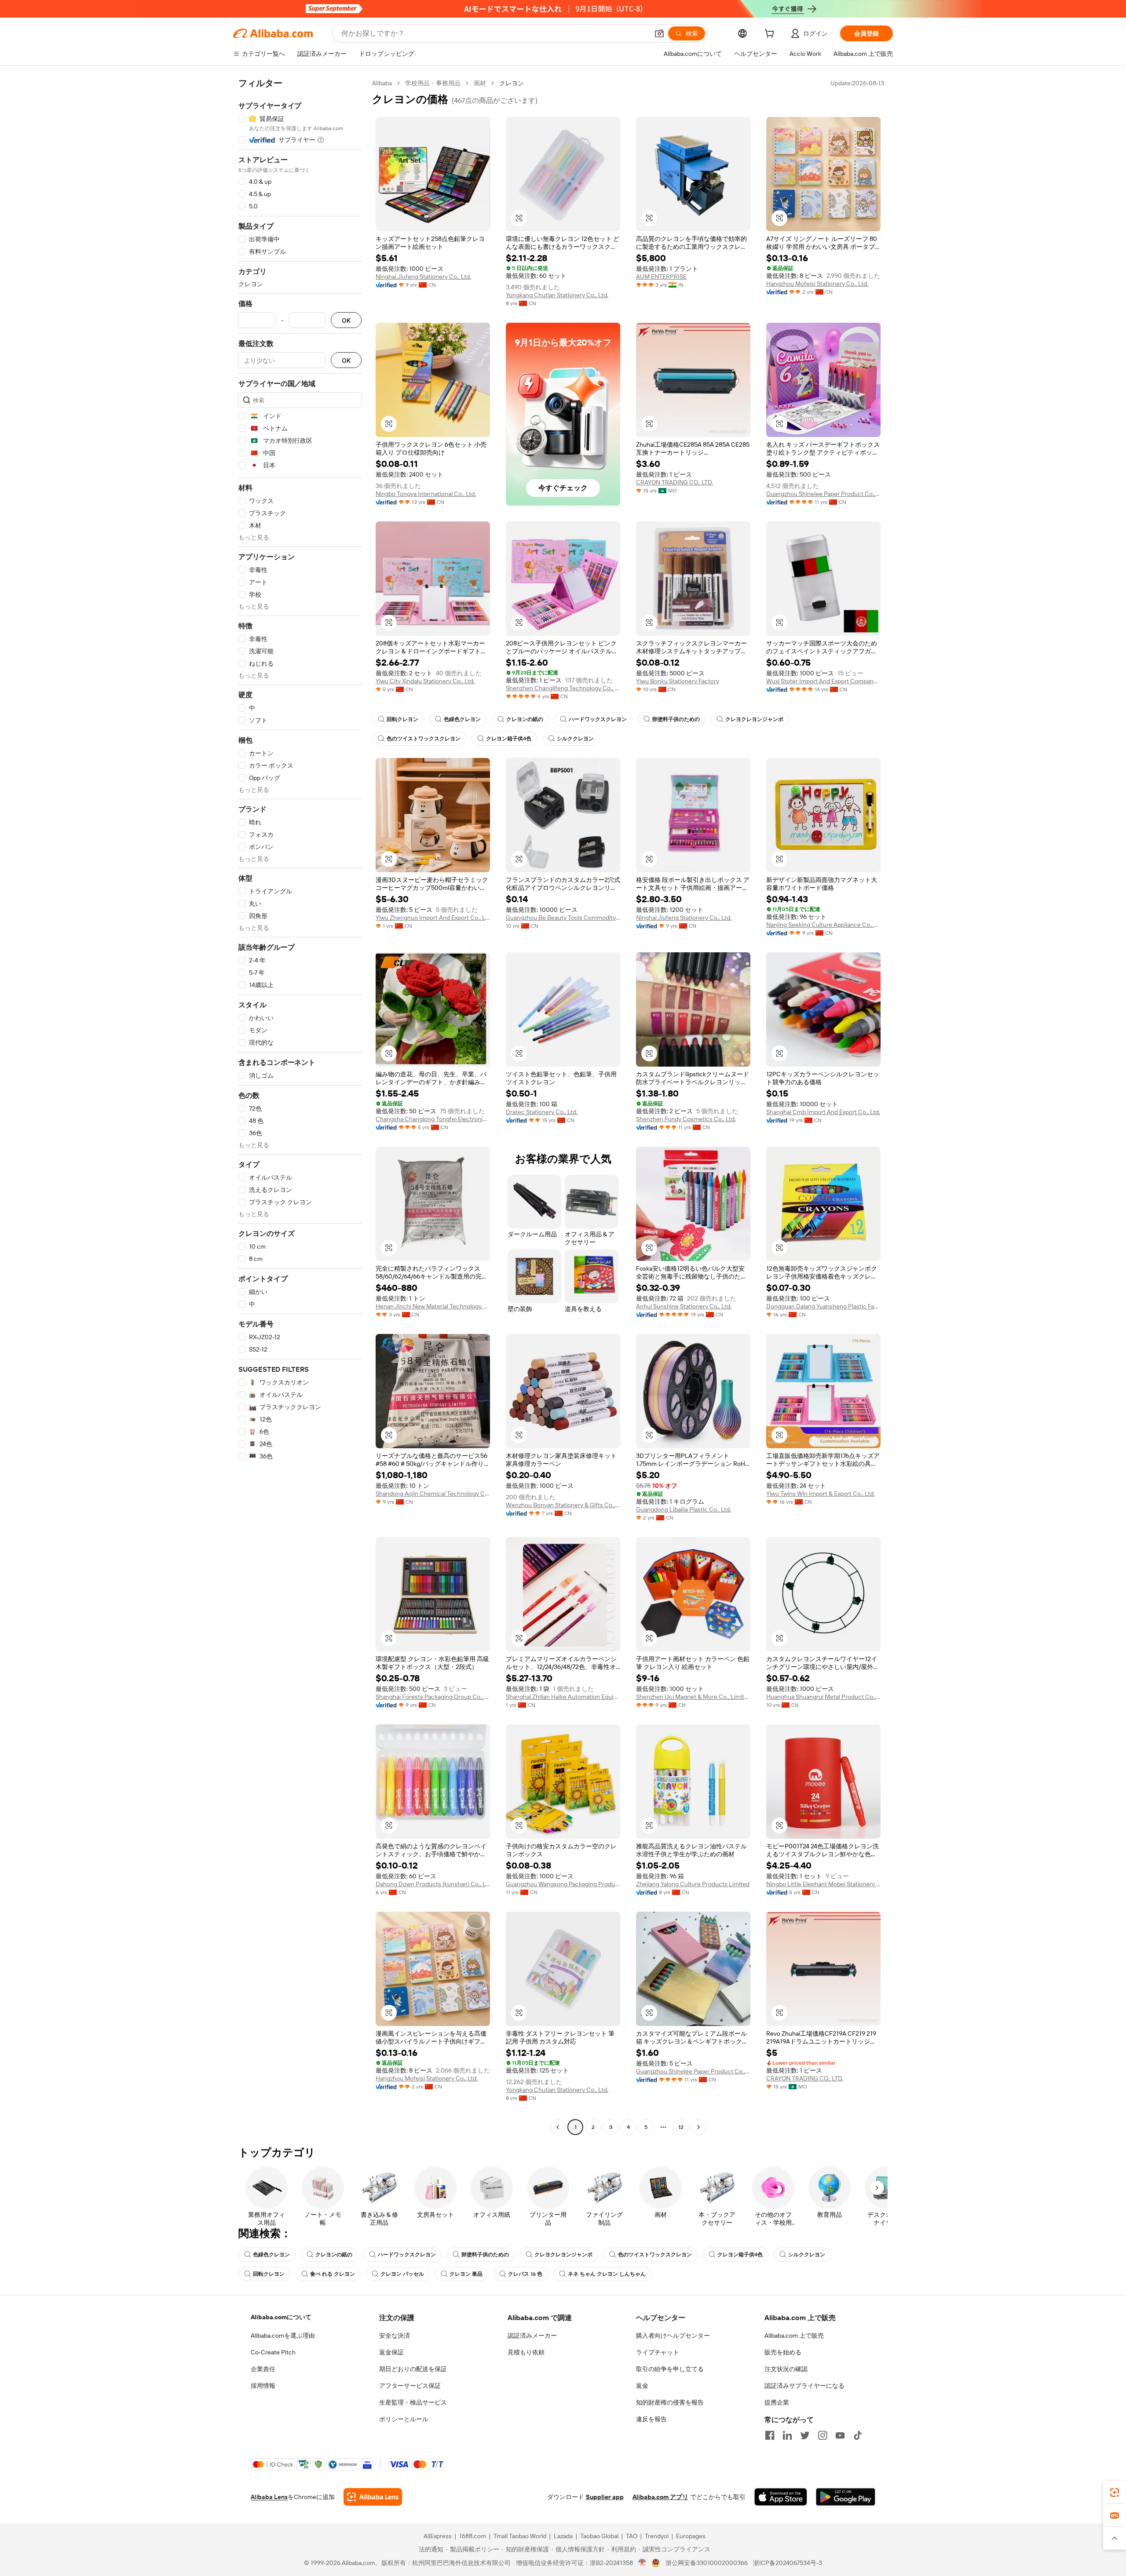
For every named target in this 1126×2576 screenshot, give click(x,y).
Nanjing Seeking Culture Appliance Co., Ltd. (823, 925)
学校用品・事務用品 (433, 83)
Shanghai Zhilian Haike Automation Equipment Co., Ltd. (563, 1697)
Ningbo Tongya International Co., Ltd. (426, 494)
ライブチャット (658, 2352)
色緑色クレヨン (462, 719)
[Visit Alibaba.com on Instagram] (823, 2435)
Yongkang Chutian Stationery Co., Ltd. (557, 295)
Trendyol (657, 2536)
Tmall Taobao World (520, 2536)
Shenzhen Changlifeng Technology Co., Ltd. (563, 688)
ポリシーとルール (404, 2419)
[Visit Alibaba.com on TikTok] (858, 2435)
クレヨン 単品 (466, 2274)
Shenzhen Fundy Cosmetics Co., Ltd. (686, 1119)
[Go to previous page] (558, 2127)
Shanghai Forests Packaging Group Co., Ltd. (433, 1697)
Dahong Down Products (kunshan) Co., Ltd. (433, 1884)
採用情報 (263, 2386)
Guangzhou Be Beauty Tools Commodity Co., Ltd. (563, 918)
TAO (632, 2536)
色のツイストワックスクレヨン (424, 739)
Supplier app (605, 2497)
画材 (480, 83)
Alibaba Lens (269, 2497)
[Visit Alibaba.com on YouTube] (840, 2435)
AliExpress (438, 2536)
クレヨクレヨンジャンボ (754, 719)
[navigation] (300, 1106)
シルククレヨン (575, 739)
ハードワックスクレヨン (598, 719)
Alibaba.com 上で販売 (794, 2336)
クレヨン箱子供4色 (509, 739)
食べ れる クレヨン (333, 2274)
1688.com (473, 2536)
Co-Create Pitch (273, 2352)
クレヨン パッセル (402, 2274)
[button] (659, 33)
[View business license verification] (642, 2563)
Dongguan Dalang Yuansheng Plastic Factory (823, 1306)
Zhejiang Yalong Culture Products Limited (693, 1884)
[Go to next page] (698, 2127)
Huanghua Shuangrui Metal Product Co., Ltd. (823, 1697)
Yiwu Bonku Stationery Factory (678, 681)
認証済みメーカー (532, 2336)
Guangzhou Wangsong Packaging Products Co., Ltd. (563, 1884)
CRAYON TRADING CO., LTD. (675, 482)
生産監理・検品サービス (413, 2402)
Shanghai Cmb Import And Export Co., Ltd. (823, 1112)
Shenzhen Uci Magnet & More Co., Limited (693, 1697)
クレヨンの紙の (525, 719)
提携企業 (777, 2402)
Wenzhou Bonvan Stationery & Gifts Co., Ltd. (563, 1505)
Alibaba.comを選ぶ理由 (283, 2336)
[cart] (771, 35)
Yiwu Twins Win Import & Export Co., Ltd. (821, 1494)
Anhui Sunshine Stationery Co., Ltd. (684, 1306)
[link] (1115, 2492)
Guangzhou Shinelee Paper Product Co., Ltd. (823, 494)
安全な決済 (395, 2336)
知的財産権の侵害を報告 (670, 2402)
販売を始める (783, 2352)
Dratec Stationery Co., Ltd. (542, 1112)
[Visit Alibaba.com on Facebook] (770, 2435)
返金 (642, 2386)
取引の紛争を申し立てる (670, 2369)
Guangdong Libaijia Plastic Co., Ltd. (684, 1509)
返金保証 (391, 2352)
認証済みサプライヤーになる (804, 2386)
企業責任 (263, 2369)
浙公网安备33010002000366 (707, 2563)
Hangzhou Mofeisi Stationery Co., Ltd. (817, 284)
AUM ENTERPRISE (661, 277)
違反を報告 (651, 2419)
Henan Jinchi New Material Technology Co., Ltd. (433, 1306)
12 (681, 2127)
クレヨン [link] (512, 83)
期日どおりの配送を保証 (413, 2369)
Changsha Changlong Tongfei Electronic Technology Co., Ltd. (433, 1119)
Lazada (563, 2536)
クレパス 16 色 (525, 2274)
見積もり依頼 (526, 2352)
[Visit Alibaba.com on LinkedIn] (787, 2435)
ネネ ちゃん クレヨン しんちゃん (607, 2274)
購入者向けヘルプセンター (673, 2336)
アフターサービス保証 (410, 2386)
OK (346, 320)
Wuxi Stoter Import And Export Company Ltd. (823, 681)
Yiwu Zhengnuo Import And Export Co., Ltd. (433, 918)
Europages (691, 2536)
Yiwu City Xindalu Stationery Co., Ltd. (425, 681)
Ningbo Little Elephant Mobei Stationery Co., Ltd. (823, 1884)
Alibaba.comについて (281, 2317)
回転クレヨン (402, 719)
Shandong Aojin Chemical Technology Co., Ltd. (433, 1494)
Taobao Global (599, 2536)
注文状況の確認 (786, 2369)
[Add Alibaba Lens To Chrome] (373, 2497)
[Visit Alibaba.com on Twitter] (805, 2435)
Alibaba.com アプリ (660, 2497)
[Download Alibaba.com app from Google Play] (846, 2497)
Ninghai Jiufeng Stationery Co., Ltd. (423, 277)
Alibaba (382, 83)
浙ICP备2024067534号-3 (788, 2563)
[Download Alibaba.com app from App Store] (781, 2497)
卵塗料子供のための (676, 719)
